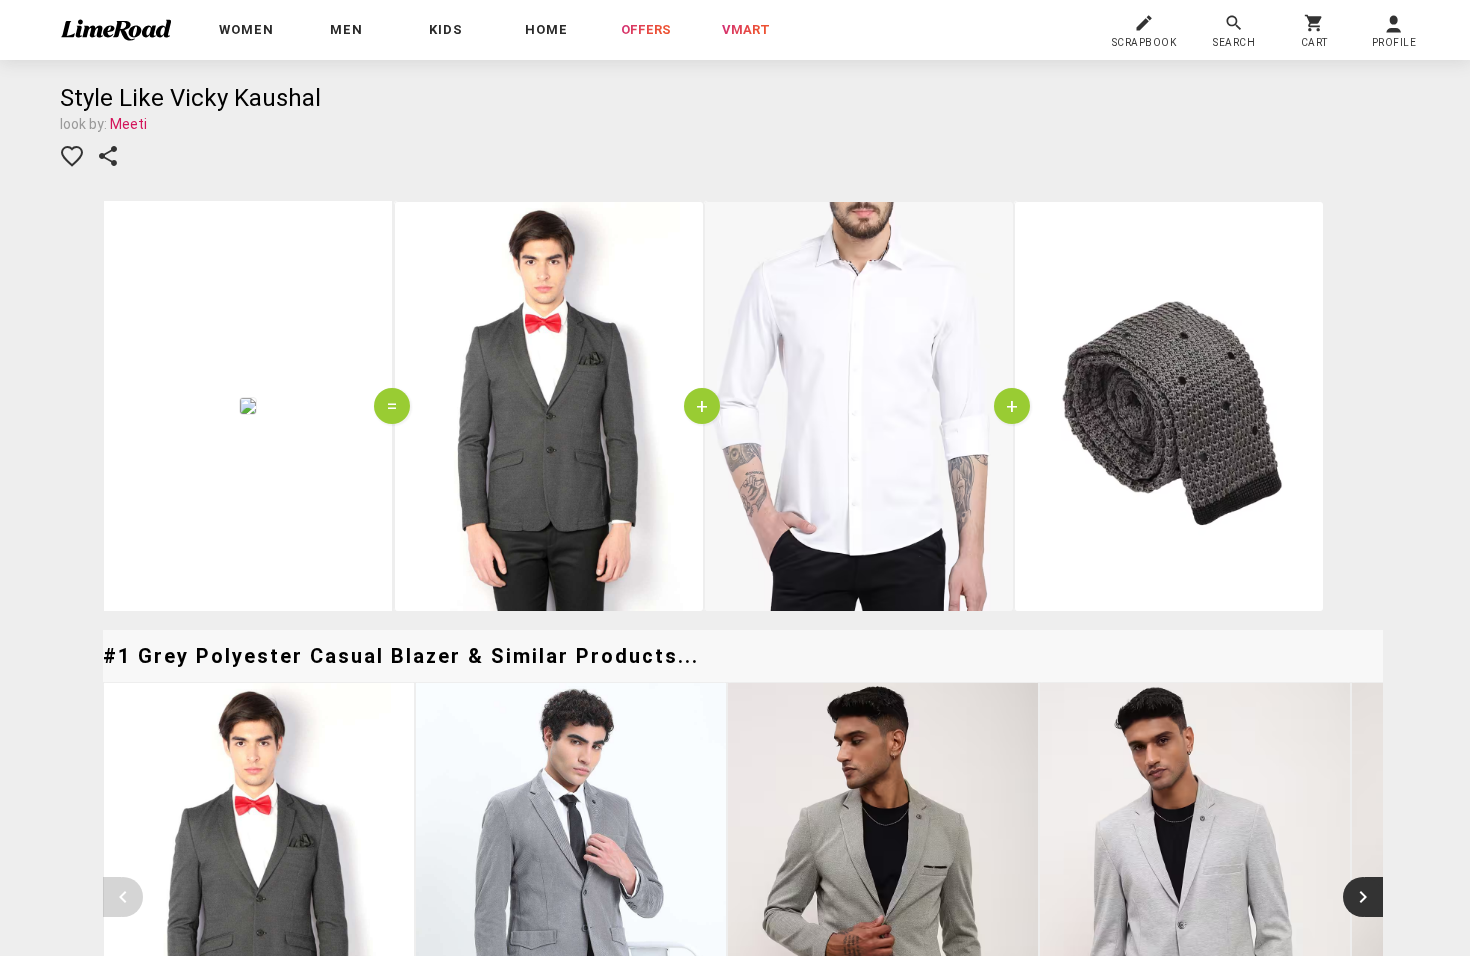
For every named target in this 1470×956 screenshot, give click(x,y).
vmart (746, 29)
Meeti (128, 124)
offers (646, 29)
